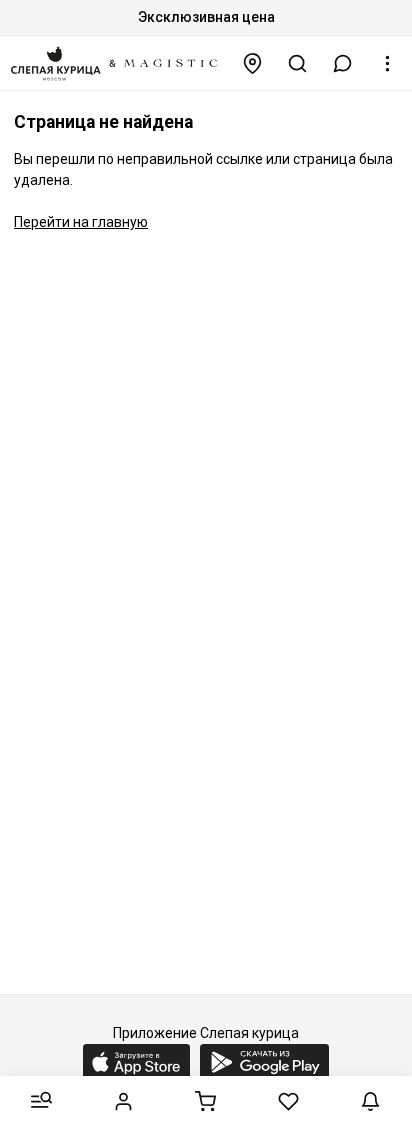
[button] (343, 63)
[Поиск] (298, 63)
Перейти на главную (81, 222)
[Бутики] (253, 63)
